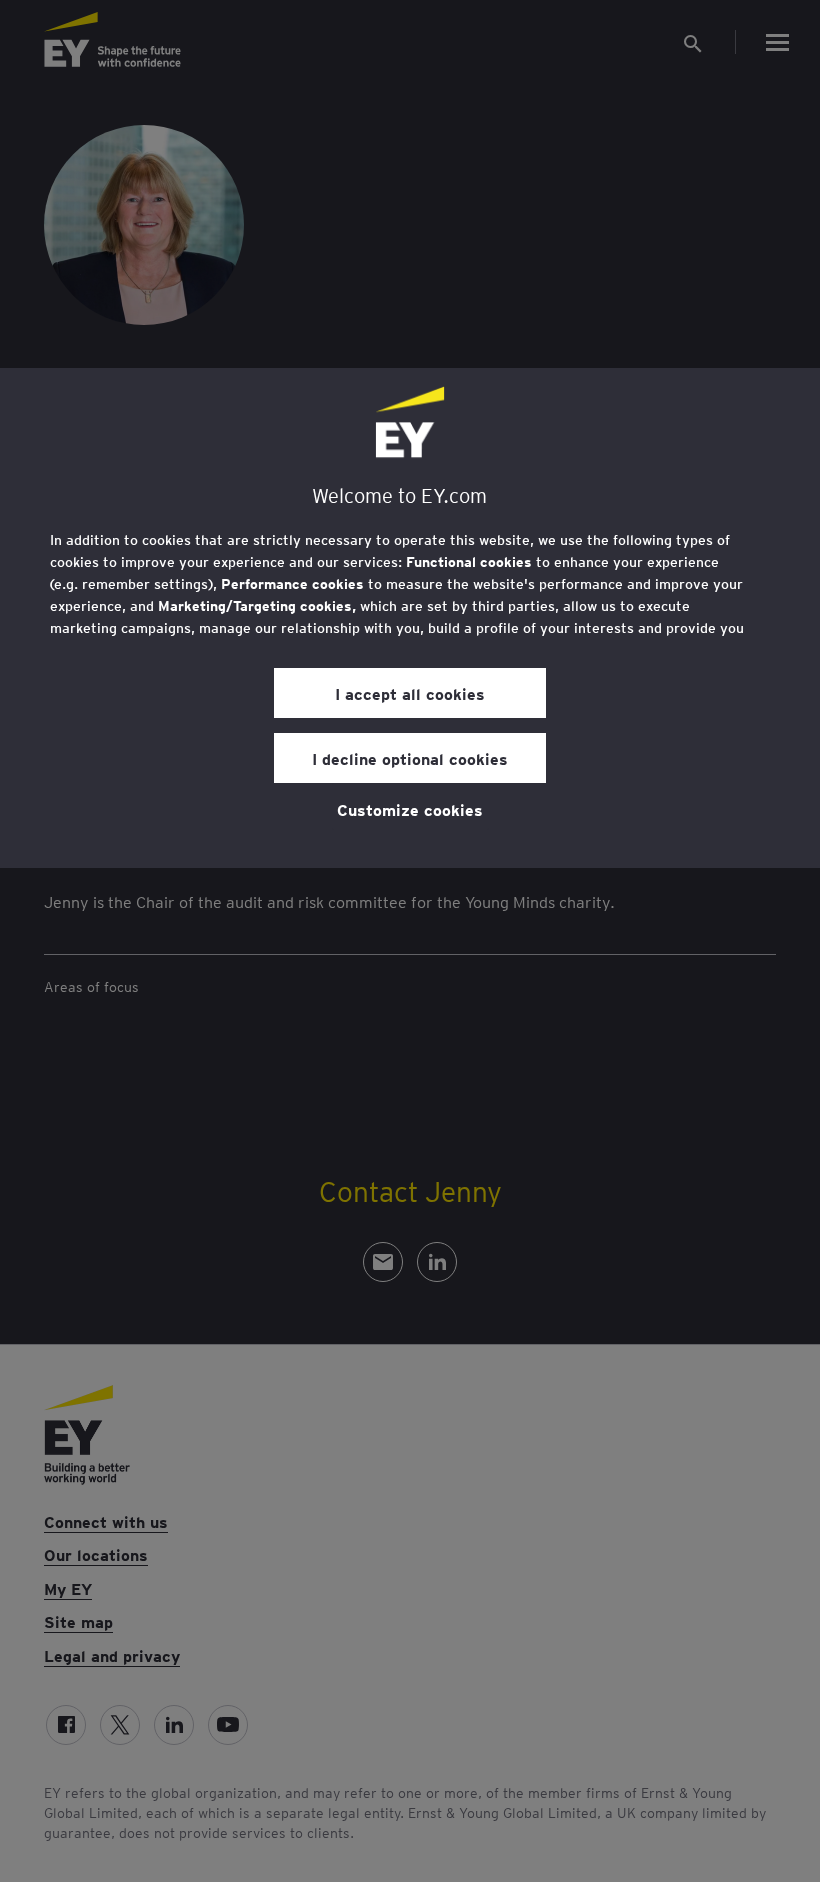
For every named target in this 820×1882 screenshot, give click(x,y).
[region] (410, 618)
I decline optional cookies (410, 758)
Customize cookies (410, 809)
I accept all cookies (410, 693)
